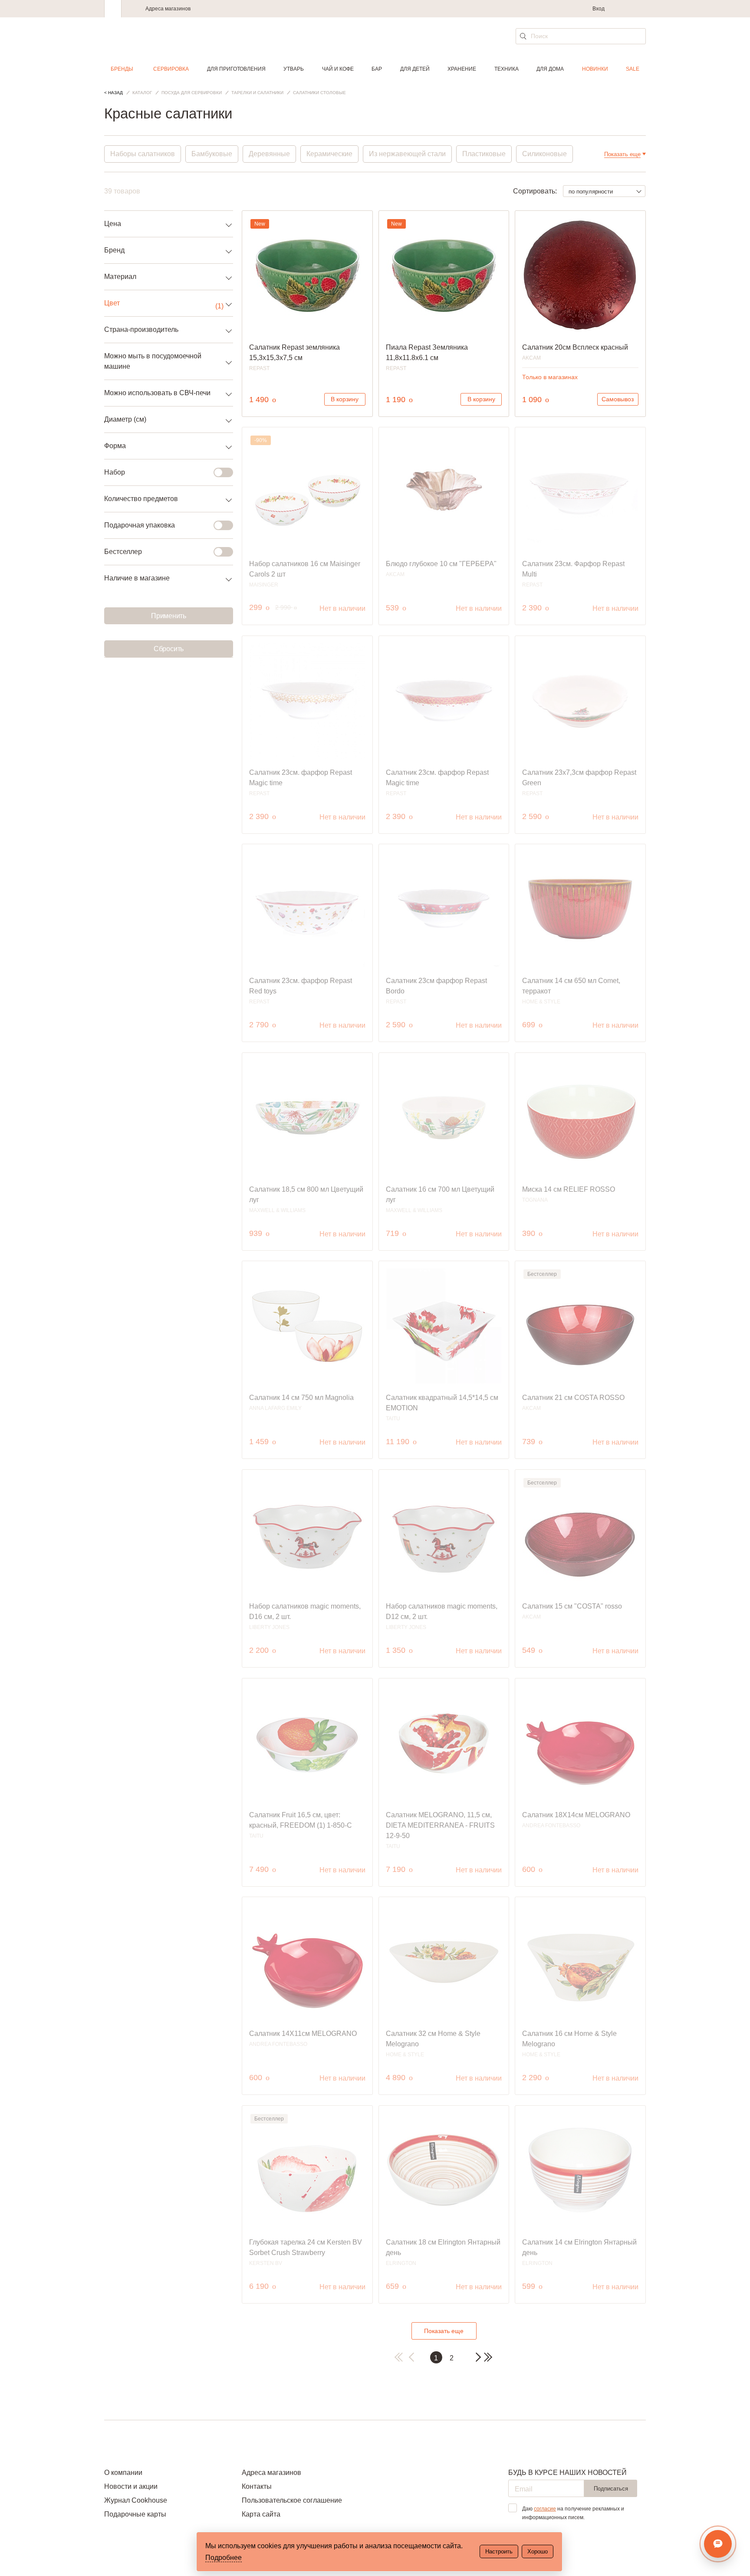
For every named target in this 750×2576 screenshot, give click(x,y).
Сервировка (171, 69)
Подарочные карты (135, 2514)
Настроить (499, 2551)
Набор (115, 472)
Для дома (550, 69)
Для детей (415, 69)
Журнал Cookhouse (136, 2500)
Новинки (595, 69)
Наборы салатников (143, 154)
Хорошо (538, 2551)
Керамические (329, 154)
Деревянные (269, 154)
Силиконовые (544, 154)
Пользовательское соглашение (292, 2500)
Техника (507, 69)
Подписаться (611, 2489)
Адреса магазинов (168, 9)
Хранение (462, 69)
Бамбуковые (212, 154)
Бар (377, 69)
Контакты (257, 2486)
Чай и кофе (338, 69)
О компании (123, 2473)
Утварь (294, 69)
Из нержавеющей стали (407, 154)
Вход (599, 9)
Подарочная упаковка (140, 525)
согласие (545, 2509)
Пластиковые (484, 154)
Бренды (122, 69)
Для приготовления (236, 69)
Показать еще (444, 2331)
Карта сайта (261, 2514)
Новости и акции (131, 2486)
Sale (633, 69)
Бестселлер (123, 552)
